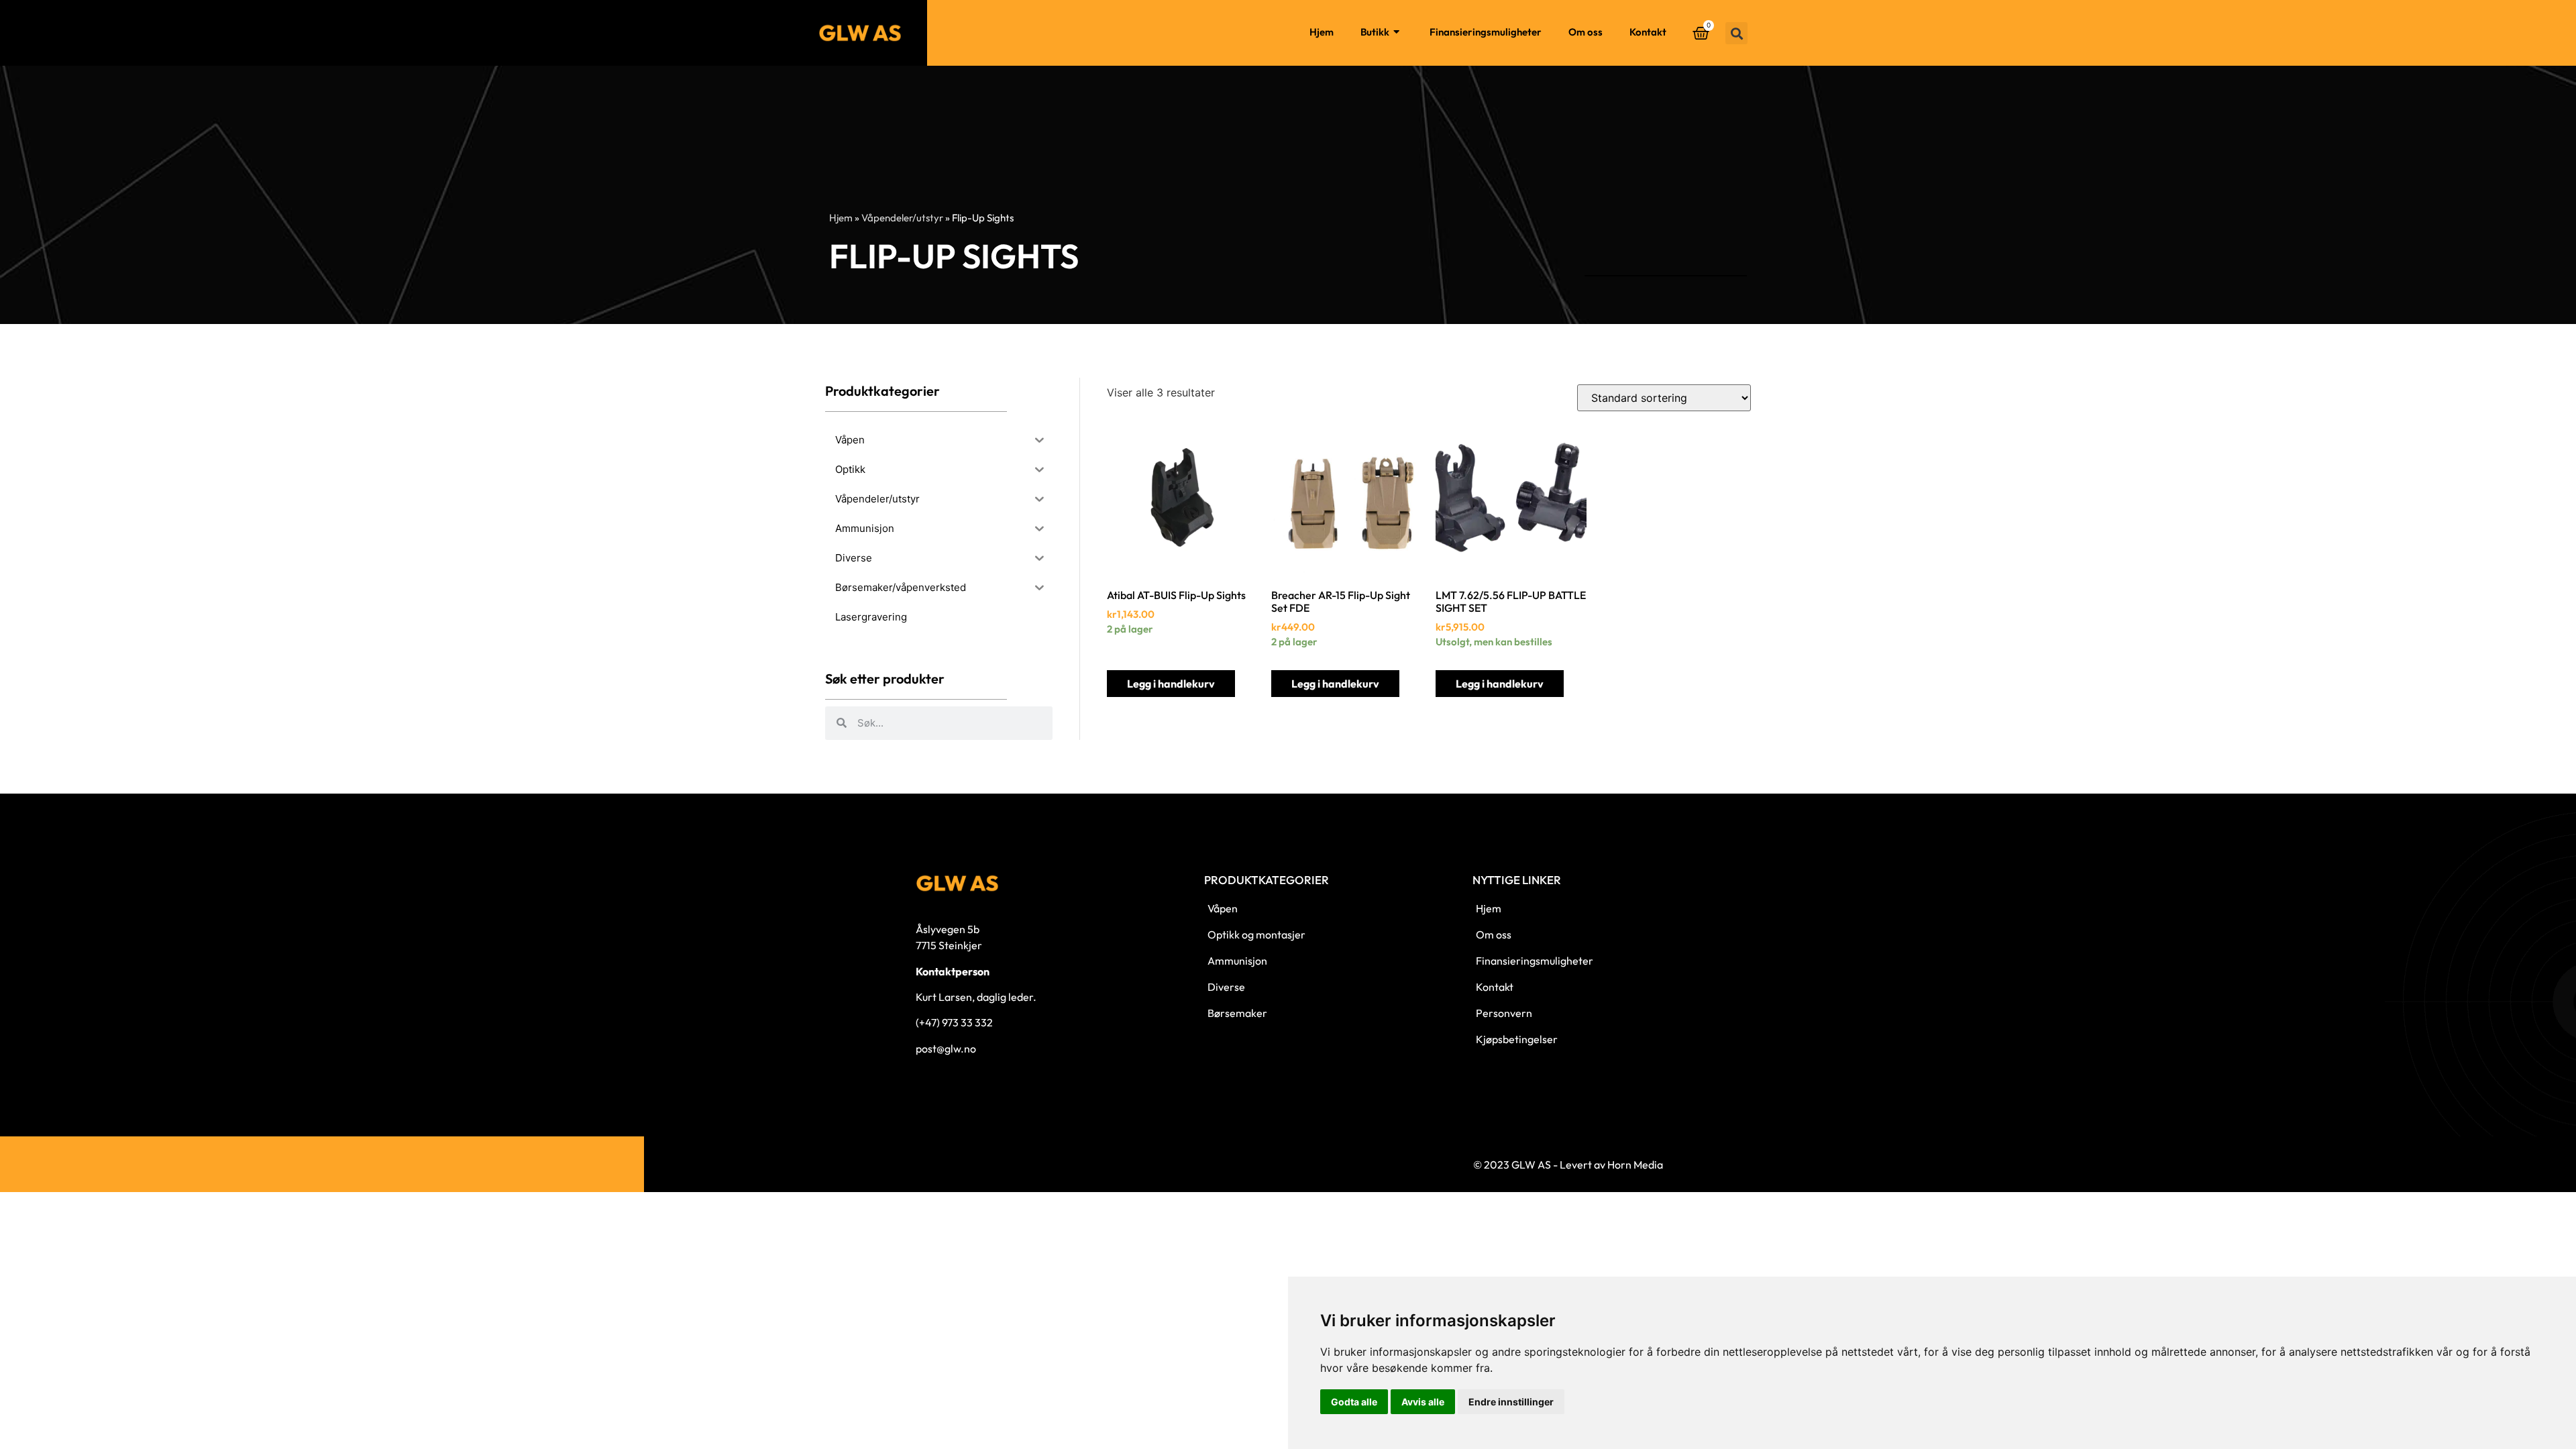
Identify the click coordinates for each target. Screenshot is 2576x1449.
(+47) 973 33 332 (954, 1022)
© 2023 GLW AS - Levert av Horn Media (1568, 1165)
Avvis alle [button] (1423, 1402)
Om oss (1586, 32)
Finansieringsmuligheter (1486, 32)
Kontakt (1648, 32)
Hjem (1322, 32)
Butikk (1375, 32)
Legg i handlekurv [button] (1171, 684)
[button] (1736, 33)
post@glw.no (946, 1049)
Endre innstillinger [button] (1511, 1402)
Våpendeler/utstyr (902, 218)
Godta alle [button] (1354, 1402)
